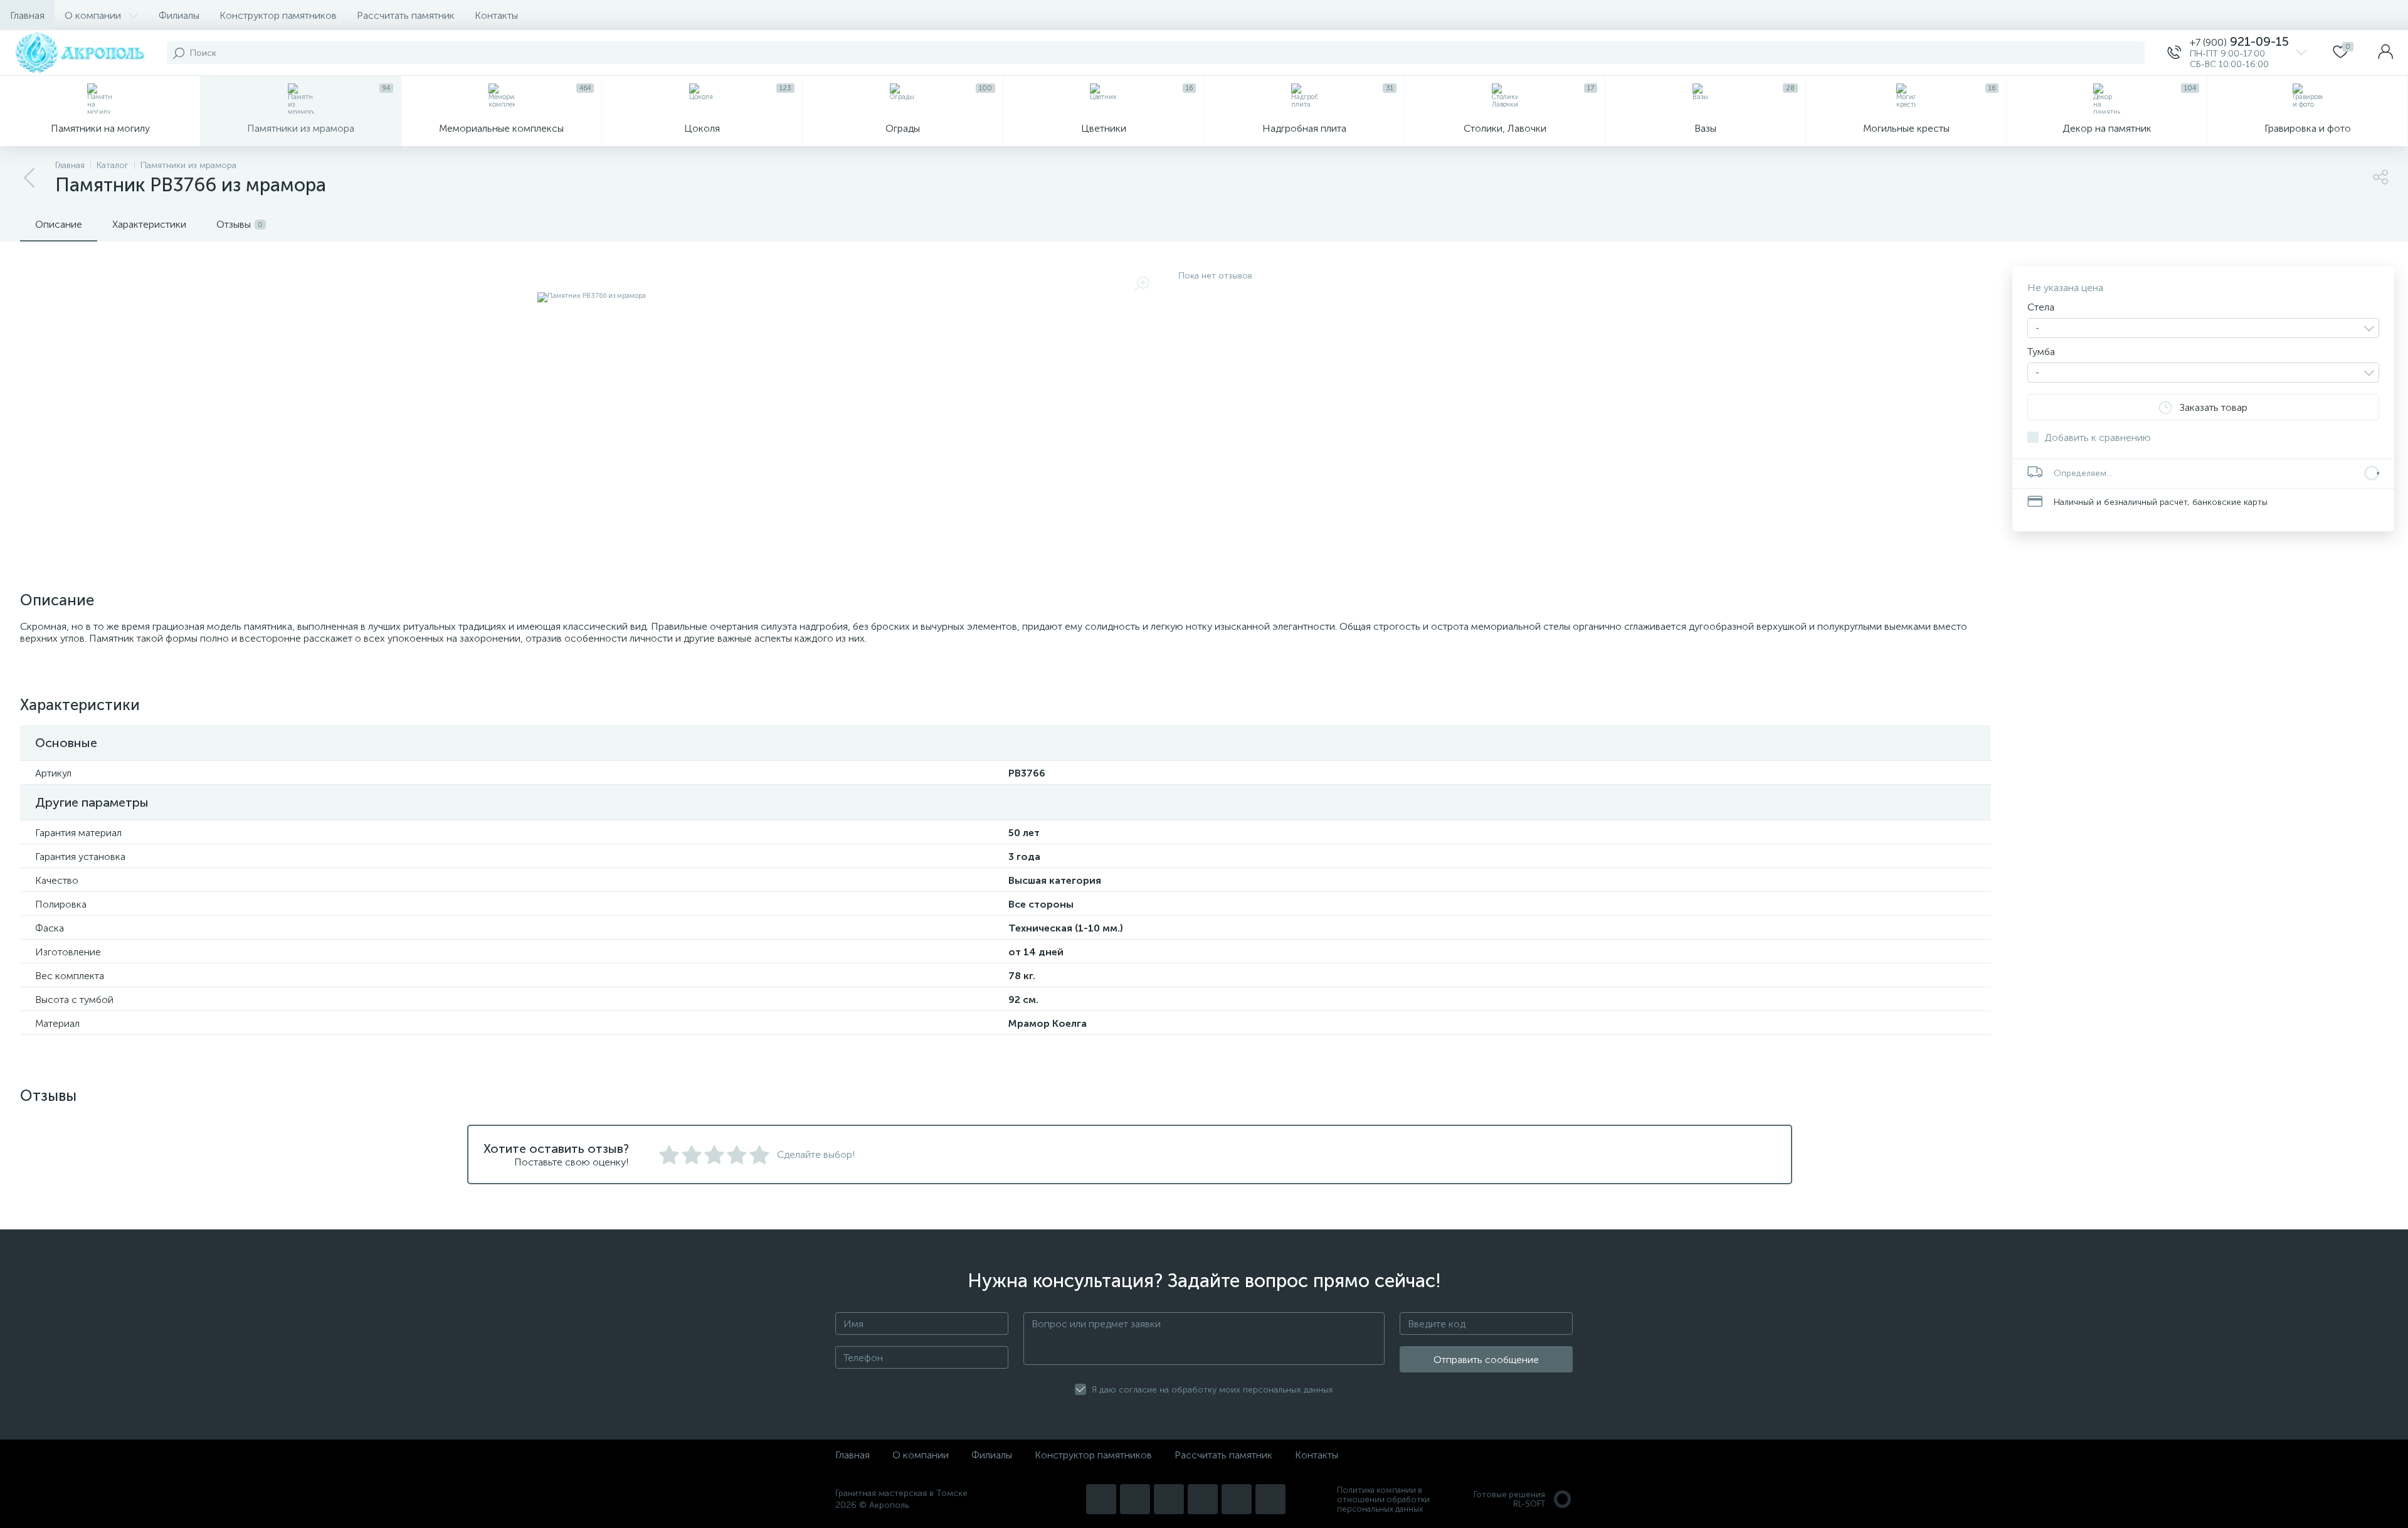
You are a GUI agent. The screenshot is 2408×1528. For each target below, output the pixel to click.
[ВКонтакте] (1169, 1499)
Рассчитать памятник (406, 15)
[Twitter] (1203, 1499)
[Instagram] (1101, 1499)
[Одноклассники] (1270, 1499)
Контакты (496, 15)
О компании (93, 15)
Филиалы (179, 15)
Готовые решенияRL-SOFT (1509, 1499)
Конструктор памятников (278, 15)
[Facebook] (1237, 1499)
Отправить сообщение (1486, 1360)
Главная (27, 15)
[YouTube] (1135, 1499)
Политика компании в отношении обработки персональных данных (1383, 1499)
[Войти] (2385, 53)
